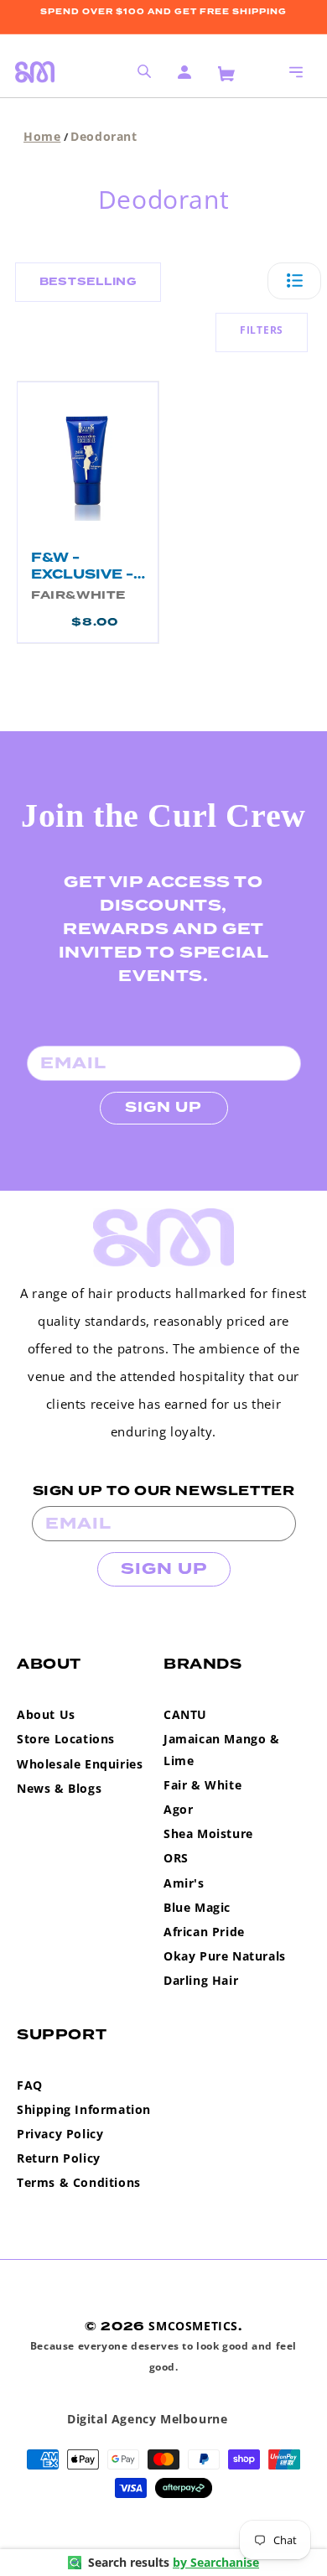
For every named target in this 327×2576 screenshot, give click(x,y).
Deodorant (104, 136)
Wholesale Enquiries (80, 1764)
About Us (46, 1714)
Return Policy (59, 2158)
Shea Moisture (208, 1833)
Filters (262, 330)
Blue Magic (197, 1907)
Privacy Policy (60, 2134)
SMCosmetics (193, 2326)
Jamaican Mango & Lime (222, 1749)
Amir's (184, 1883)
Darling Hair (201, 1980)
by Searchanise (216, 2562)
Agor (178, 1809)
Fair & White (202, 1785)
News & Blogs (59, 1788)
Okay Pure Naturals (225, 1956)
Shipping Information (84, 2109)
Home (42, 136)
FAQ (30, 2085)
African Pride (204, 1932)
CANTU (185, 1714)
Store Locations (66, 1739)
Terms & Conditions (79, 2182)
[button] (296, 72)
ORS (176, 1858)
